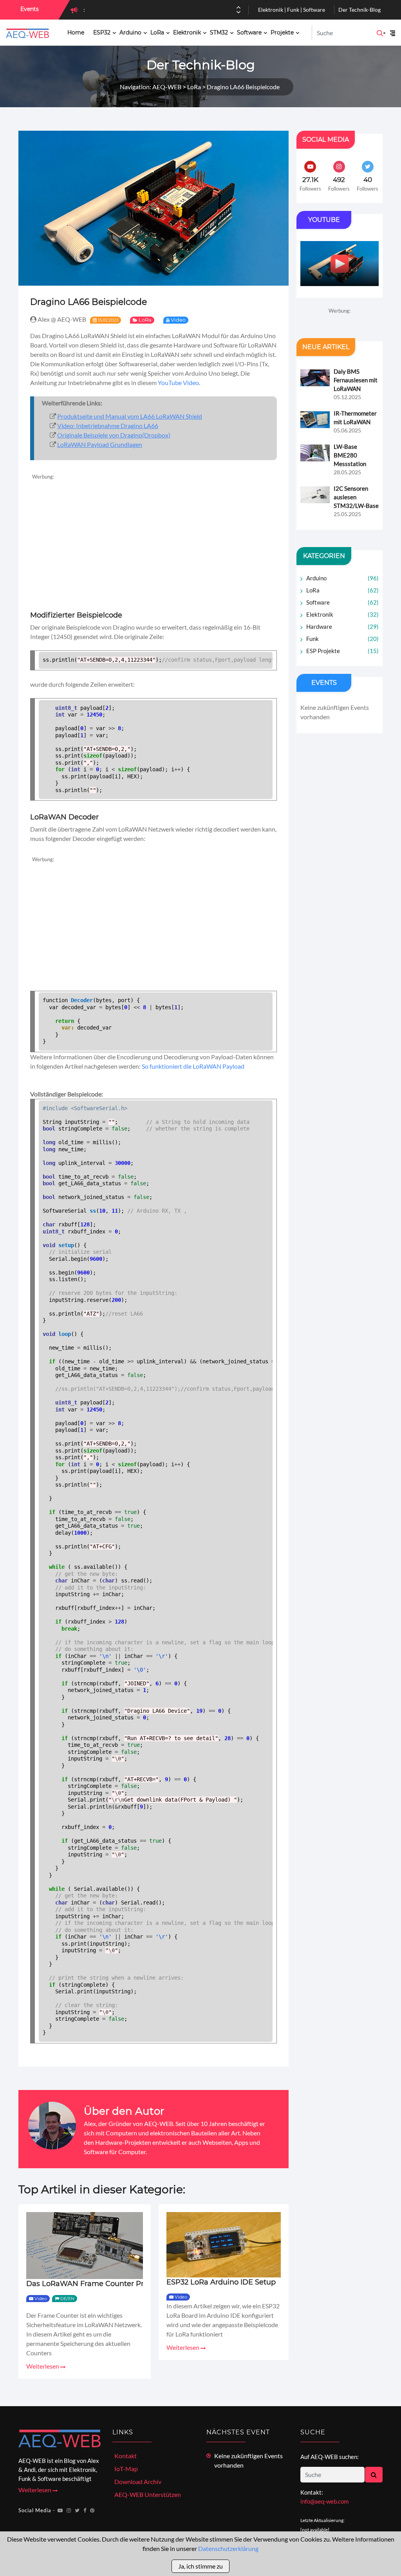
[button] (238, 12)
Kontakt (126, 2456)
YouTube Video (178, 383)
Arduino (342, 578)
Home (76, 32)
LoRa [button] (157, 32)
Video (178, 320)
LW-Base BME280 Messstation (350, 455)
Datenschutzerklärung (228, 2548)
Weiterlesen (43, 2366)
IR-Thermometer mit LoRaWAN (355, 418)
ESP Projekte (342, 651)
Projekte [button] (282, 32)
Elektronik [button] (187, 32)
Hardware (342, 626)
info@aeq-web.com (324, 2501)
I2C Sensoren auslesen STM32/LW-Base (356, 497)
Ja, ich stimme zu (200, 2566)
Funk (342, 639)
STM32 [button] (219, 32)
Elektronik (342, 614)
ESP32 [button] (102, 32)
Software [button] (249, 32)
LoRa (145, 320)
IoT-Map (126, 2469)
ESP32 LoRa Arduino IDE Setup (221, 2282)
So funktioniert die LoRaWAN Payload (193, 1066)
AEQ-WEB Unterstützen (148, 2494)
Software (342, 602)
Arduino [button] (130, 32)
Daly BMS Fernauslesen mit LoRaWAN (356, 380)
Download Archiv (138, 2481)
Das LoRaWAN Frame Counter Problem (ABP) (107, 2284)
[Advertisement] (154, 536)
